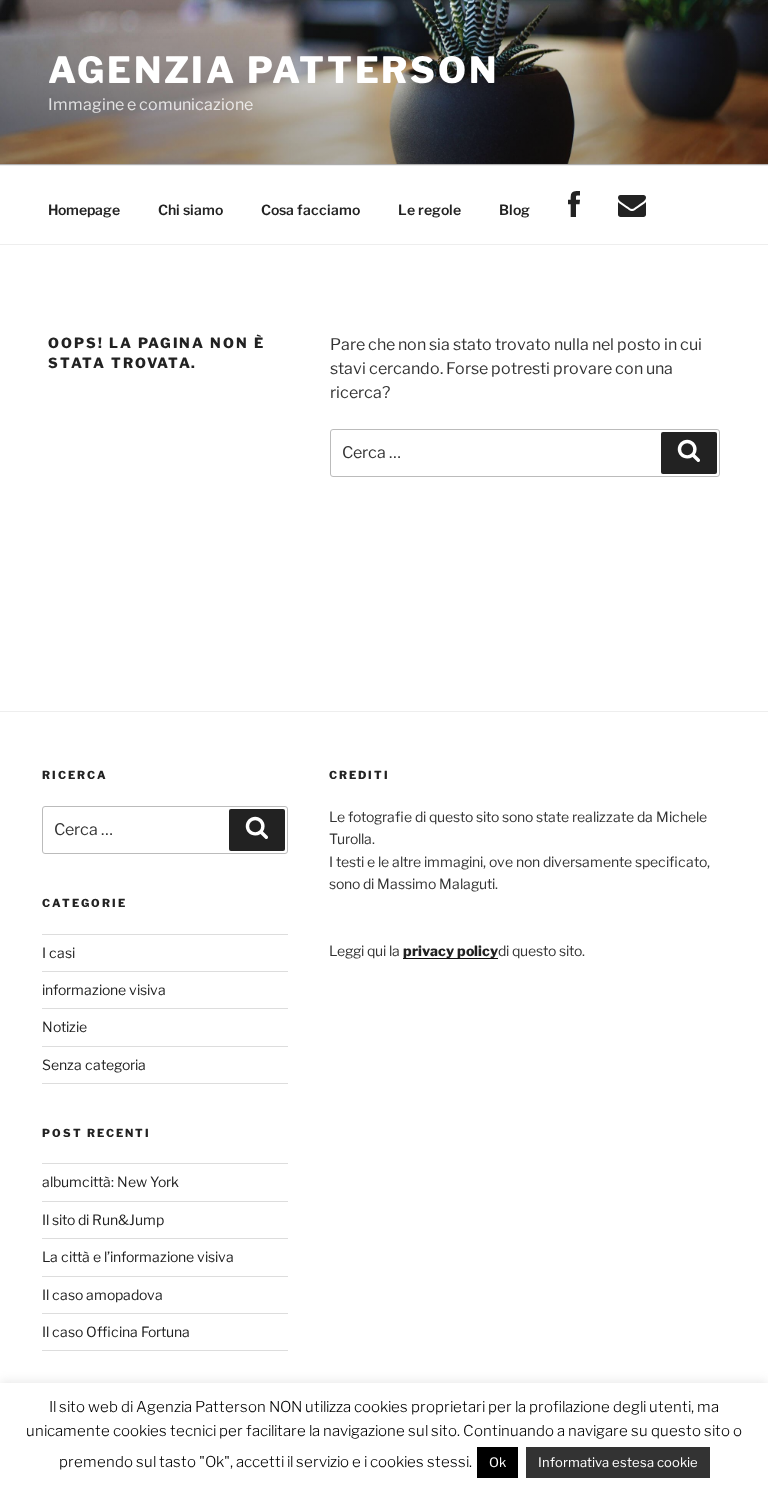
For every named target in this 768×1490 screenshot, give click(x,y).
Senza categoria (94, 1064)
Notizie (64, 1026)
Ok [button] (497, 1462)
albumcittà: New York (110, 1181)
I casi (58, 952)
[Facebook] (573, 205)
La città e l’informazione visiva (138, 1256)
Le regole (429, 209)
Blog (514, 209)
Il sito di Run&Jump (103, 1219)
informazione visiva (104, 989)
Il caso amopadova (102, 1294)
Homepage (84, 209)
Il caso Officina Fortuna (116, 1331)
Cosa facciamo (310, 209)
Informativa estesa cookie (618, 1462)
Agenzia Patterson (273, 70)
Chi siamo (190, 209)
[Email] (631, 205)
